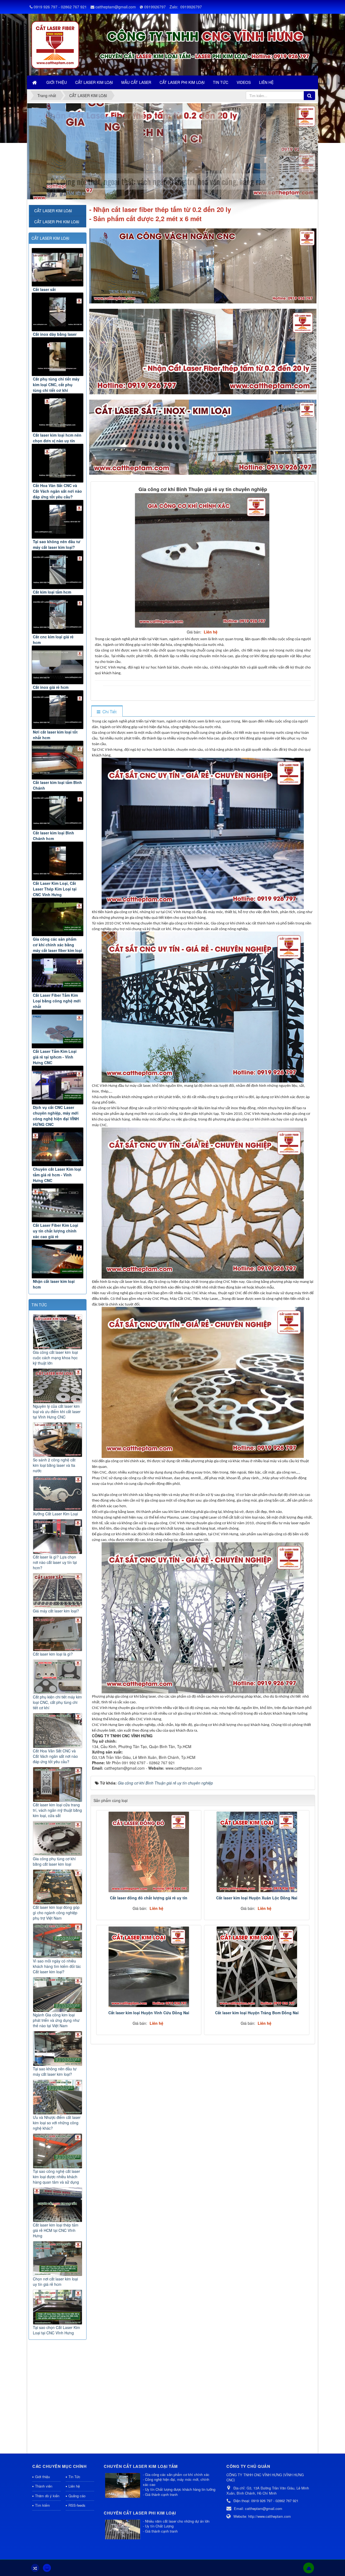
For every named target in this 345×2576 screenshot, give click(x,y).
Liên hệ (74, 2486)
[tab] (107, 712)
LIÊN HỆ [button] (266, 82)
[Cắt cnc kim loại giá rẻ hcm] (58, 614)
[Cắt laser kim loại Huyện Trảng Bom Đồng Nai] (257, 1967)
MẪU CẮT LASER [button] (136, 82)
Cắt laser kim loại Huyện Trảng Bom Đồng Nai (257, 2013)
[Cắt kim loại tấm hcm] (58, 570)
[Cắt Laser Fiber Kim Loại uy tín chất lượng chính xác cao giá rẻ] (58, 1203)
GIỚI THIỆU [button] (57, 82)
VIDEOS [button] (244, 82)
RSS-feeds (77, 2505)
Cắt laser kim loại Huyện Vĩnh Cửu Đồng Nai (149, 2013)
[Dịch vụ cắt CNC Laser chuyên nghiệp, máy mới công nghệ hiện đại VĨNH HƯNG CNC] (58, 1085)
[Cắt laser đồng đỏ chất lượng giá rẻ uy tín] (149, 1852)
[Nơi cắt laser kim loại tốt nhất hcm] (58, 710)
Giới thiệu (42, 2477)
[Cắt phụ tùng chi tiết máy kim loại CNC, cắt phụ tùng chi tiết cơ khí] (58, 357)
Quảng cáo (77, 2496)
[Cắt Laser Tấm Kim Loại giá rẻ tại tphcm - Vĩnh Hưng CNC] (58, 1029)
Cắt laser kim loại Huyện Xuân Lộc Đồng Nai (257, 1898)
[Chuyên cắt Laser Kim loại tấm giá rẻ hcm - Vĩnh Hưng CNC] (58, 1147)
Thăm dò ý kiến (47, 2496)
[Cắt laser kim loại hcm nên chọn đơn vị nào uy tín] (58, 413)
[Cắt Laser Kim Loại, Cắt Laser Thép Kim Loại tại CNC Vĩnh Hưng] (58, 861)
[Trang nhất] (35, 82)
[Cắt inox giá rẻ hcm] (58, 665)
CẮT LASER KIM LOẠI (50, 238)
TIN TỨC (39, 1305)
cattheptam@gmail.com (116, 7)
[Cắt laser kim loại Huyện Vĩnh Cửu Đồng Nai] (149, 1967)
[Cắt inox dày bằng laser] (58, 312)
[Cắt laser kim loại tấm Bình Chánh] (58, 760)
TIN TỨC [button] (221, 82)
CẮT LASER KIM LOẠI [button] (94, 82)
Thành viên (44, 2486)
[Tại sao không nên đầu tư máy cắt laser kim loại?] (58, 519)
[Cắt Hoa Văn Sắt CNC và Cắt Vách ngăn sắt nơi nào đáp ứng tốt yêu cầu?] (58, 463)
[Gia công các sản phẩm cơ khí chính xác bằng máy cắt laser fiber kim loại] (58, 917)
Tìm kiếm (42, 2505)
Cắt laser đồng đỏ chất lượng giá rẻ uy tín (149, 1898)
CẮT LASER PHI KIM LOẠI (57, 222)
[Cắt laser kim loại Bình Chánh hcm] (58, 811)
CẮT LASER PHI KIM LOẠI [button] (182, 82)
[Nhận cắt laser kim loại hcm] (58, 1259)
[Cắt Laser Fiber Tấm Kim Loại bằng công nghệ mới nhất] (58, 973)
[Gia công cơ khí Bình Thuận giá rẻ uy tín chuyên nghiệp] (203, 560)
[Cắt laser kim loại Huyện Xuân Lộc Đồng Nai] (257, 1852)
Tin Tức (74, 2477)
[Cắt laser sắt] (58, 267)
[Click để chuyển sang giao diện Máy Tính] (47, 2568)
